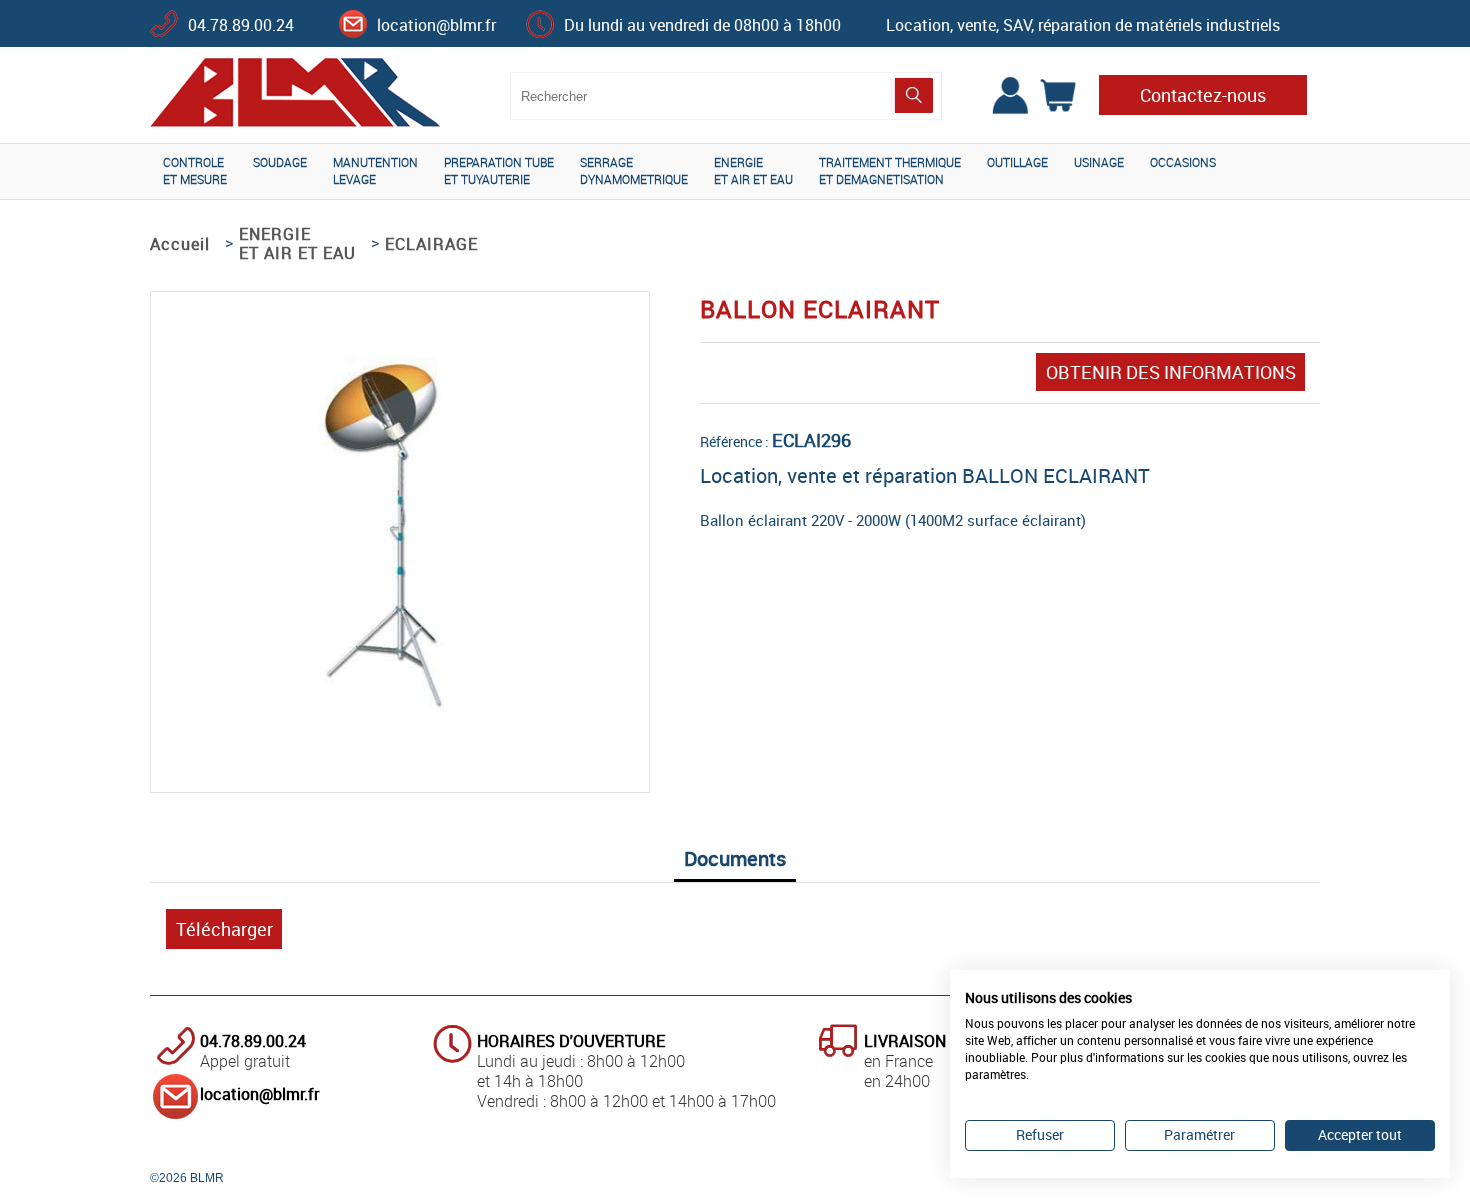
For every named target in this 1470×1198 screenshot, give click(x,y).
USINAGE (1099, 162)
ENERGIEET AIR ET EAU (753, 170)
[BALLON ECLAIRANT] (400, 721)
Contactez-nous (1203, 95)
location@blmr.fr (436, 25)
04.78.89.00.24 (241, 25)
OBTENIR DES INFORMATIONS (1171, 372)
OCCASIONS (1183, 162)
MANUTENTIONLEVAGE (375, 170)
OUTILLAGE (1017, 162)
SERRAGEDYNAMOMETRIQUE (634, 170)
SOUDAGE (280, 162)
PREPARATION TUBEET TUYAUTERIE (499, 170)
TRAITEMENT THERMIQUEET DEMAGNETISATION (890, 170)
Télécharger (224, 929)
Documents (735, 858)
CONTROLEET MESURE (195, 170)
